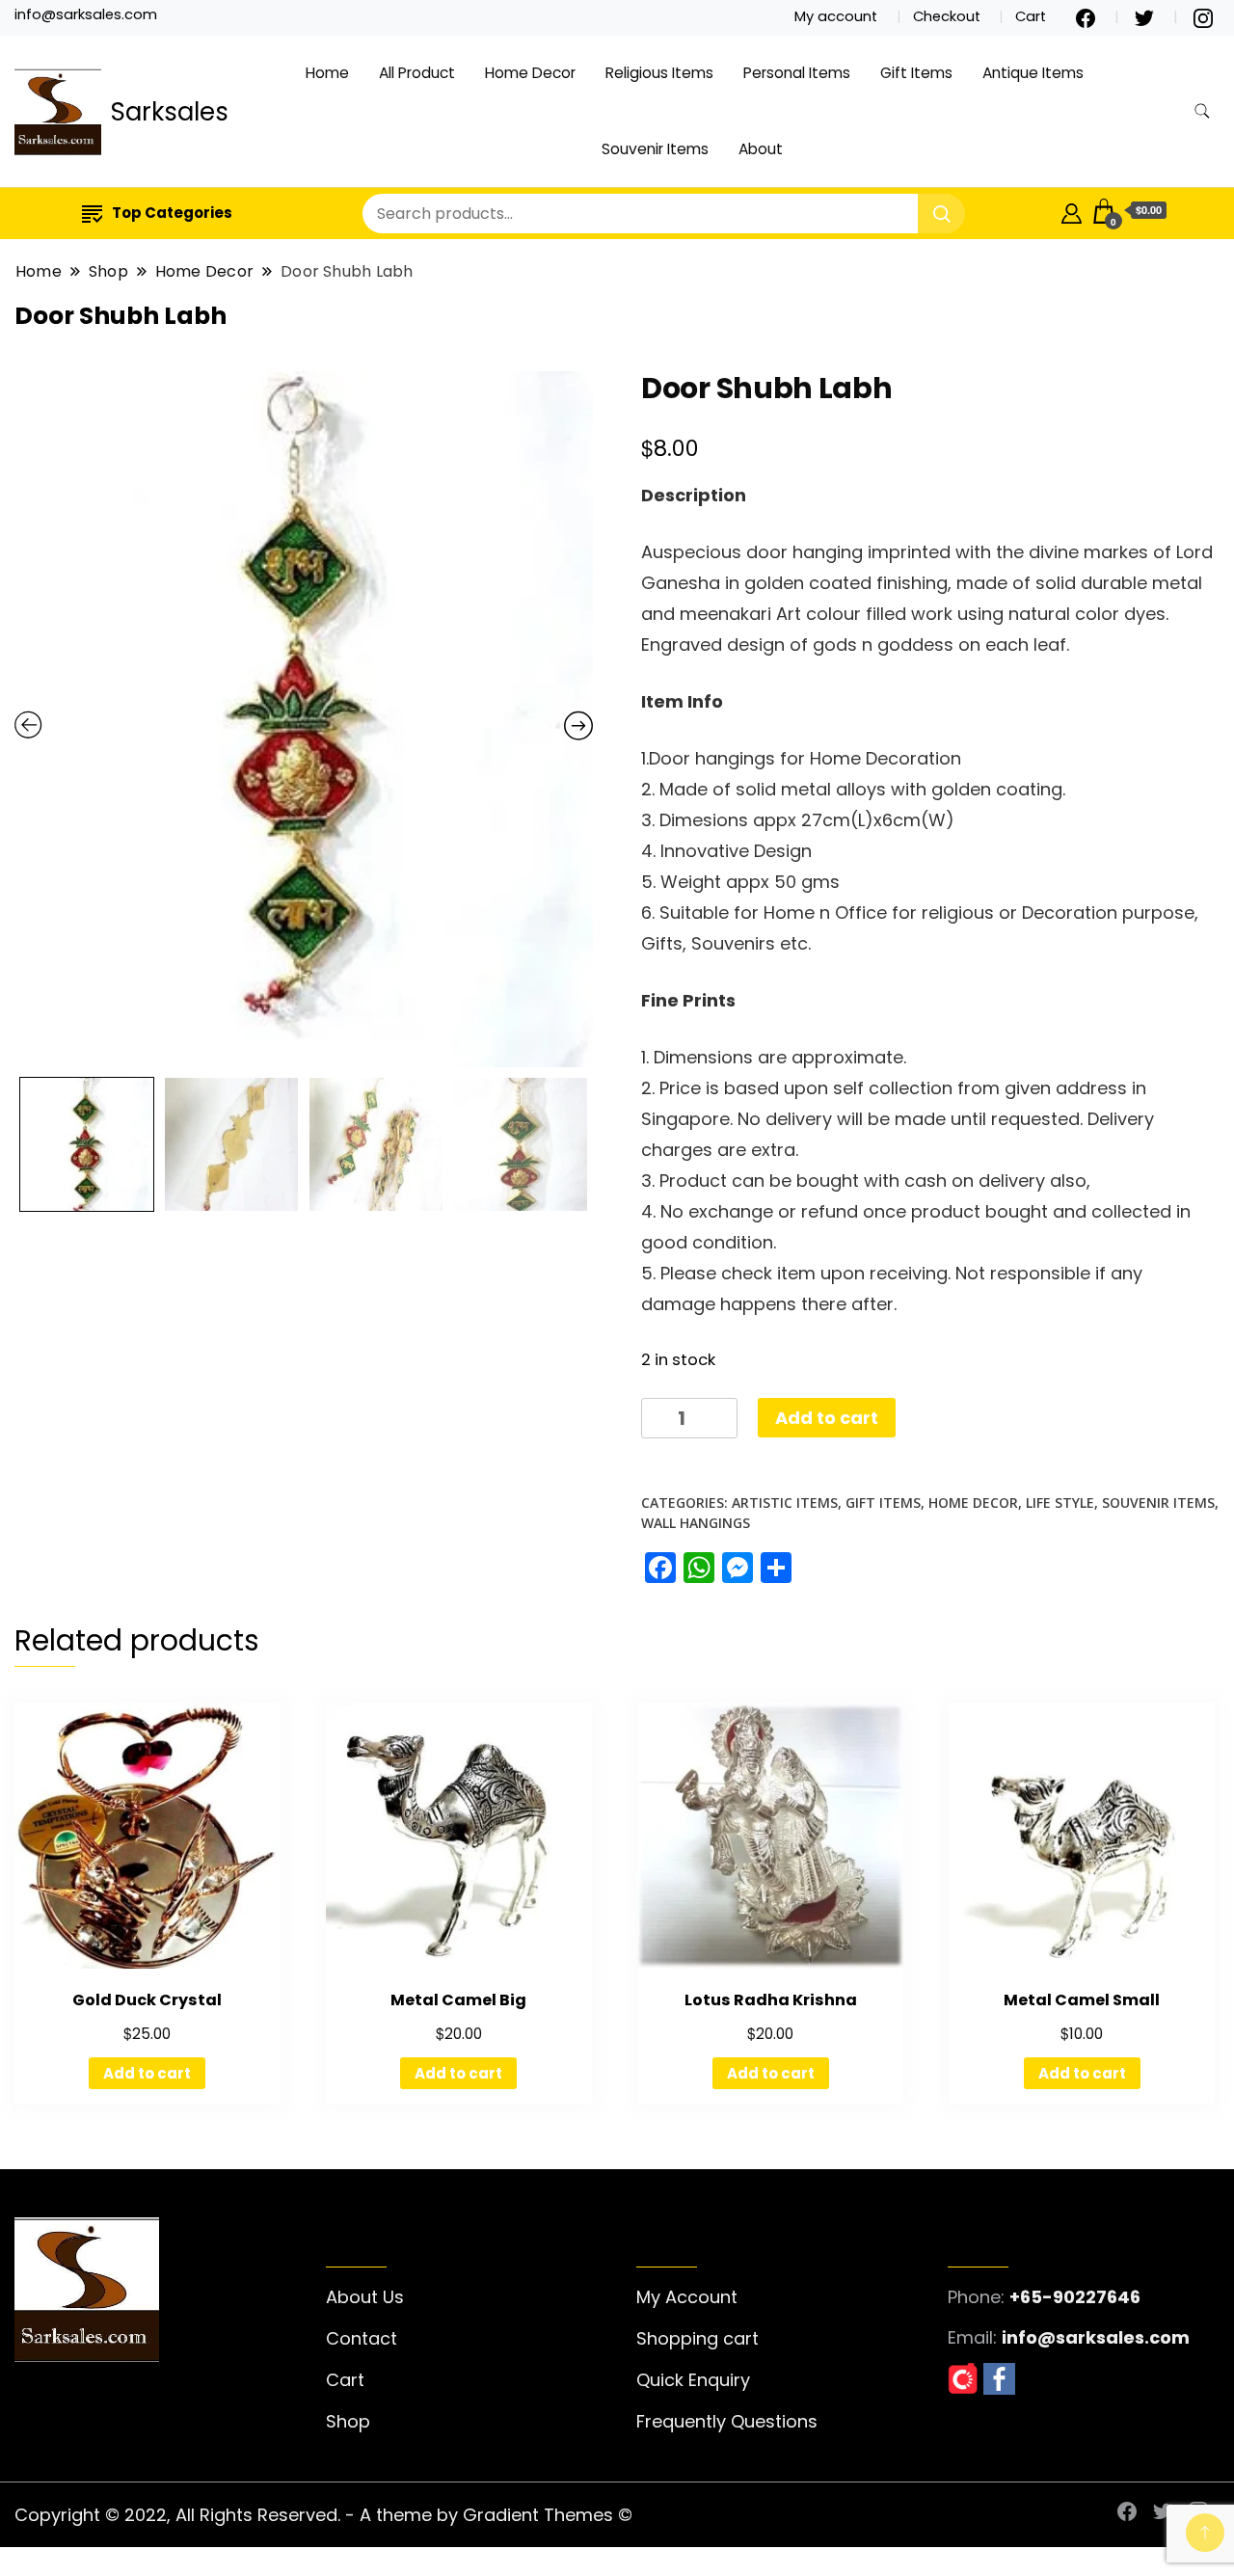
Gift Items (916, 73)
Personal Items (797, 73)
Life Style (1060, 1503)
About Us (365, 2297)
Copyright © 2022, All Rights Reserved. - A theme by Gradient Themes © (323, 2515)
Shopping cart (697, 2338)
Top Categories (172, 213)
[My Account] (1072, 211)
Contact (362, 2338)
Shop (348, 2421)
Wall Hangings (696, 1523)
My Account (687, 2297)
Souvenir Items (655, 149)
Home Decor (530, 73)
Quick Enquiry (693, 2380)
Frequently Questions (727, 2421)
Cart (1031, 16)
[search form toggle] (1202, 111)
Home (327, 73)
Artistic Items (785, 1503)
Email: (972, 2337)
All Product (417, 73)
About (761, 149)
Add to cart (827, 1418)
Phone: (976, 2297)
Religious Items (659, 73)
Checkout (947, 16)
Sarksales (170, 112)
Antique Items (1033, 73)
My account (836, 16)
